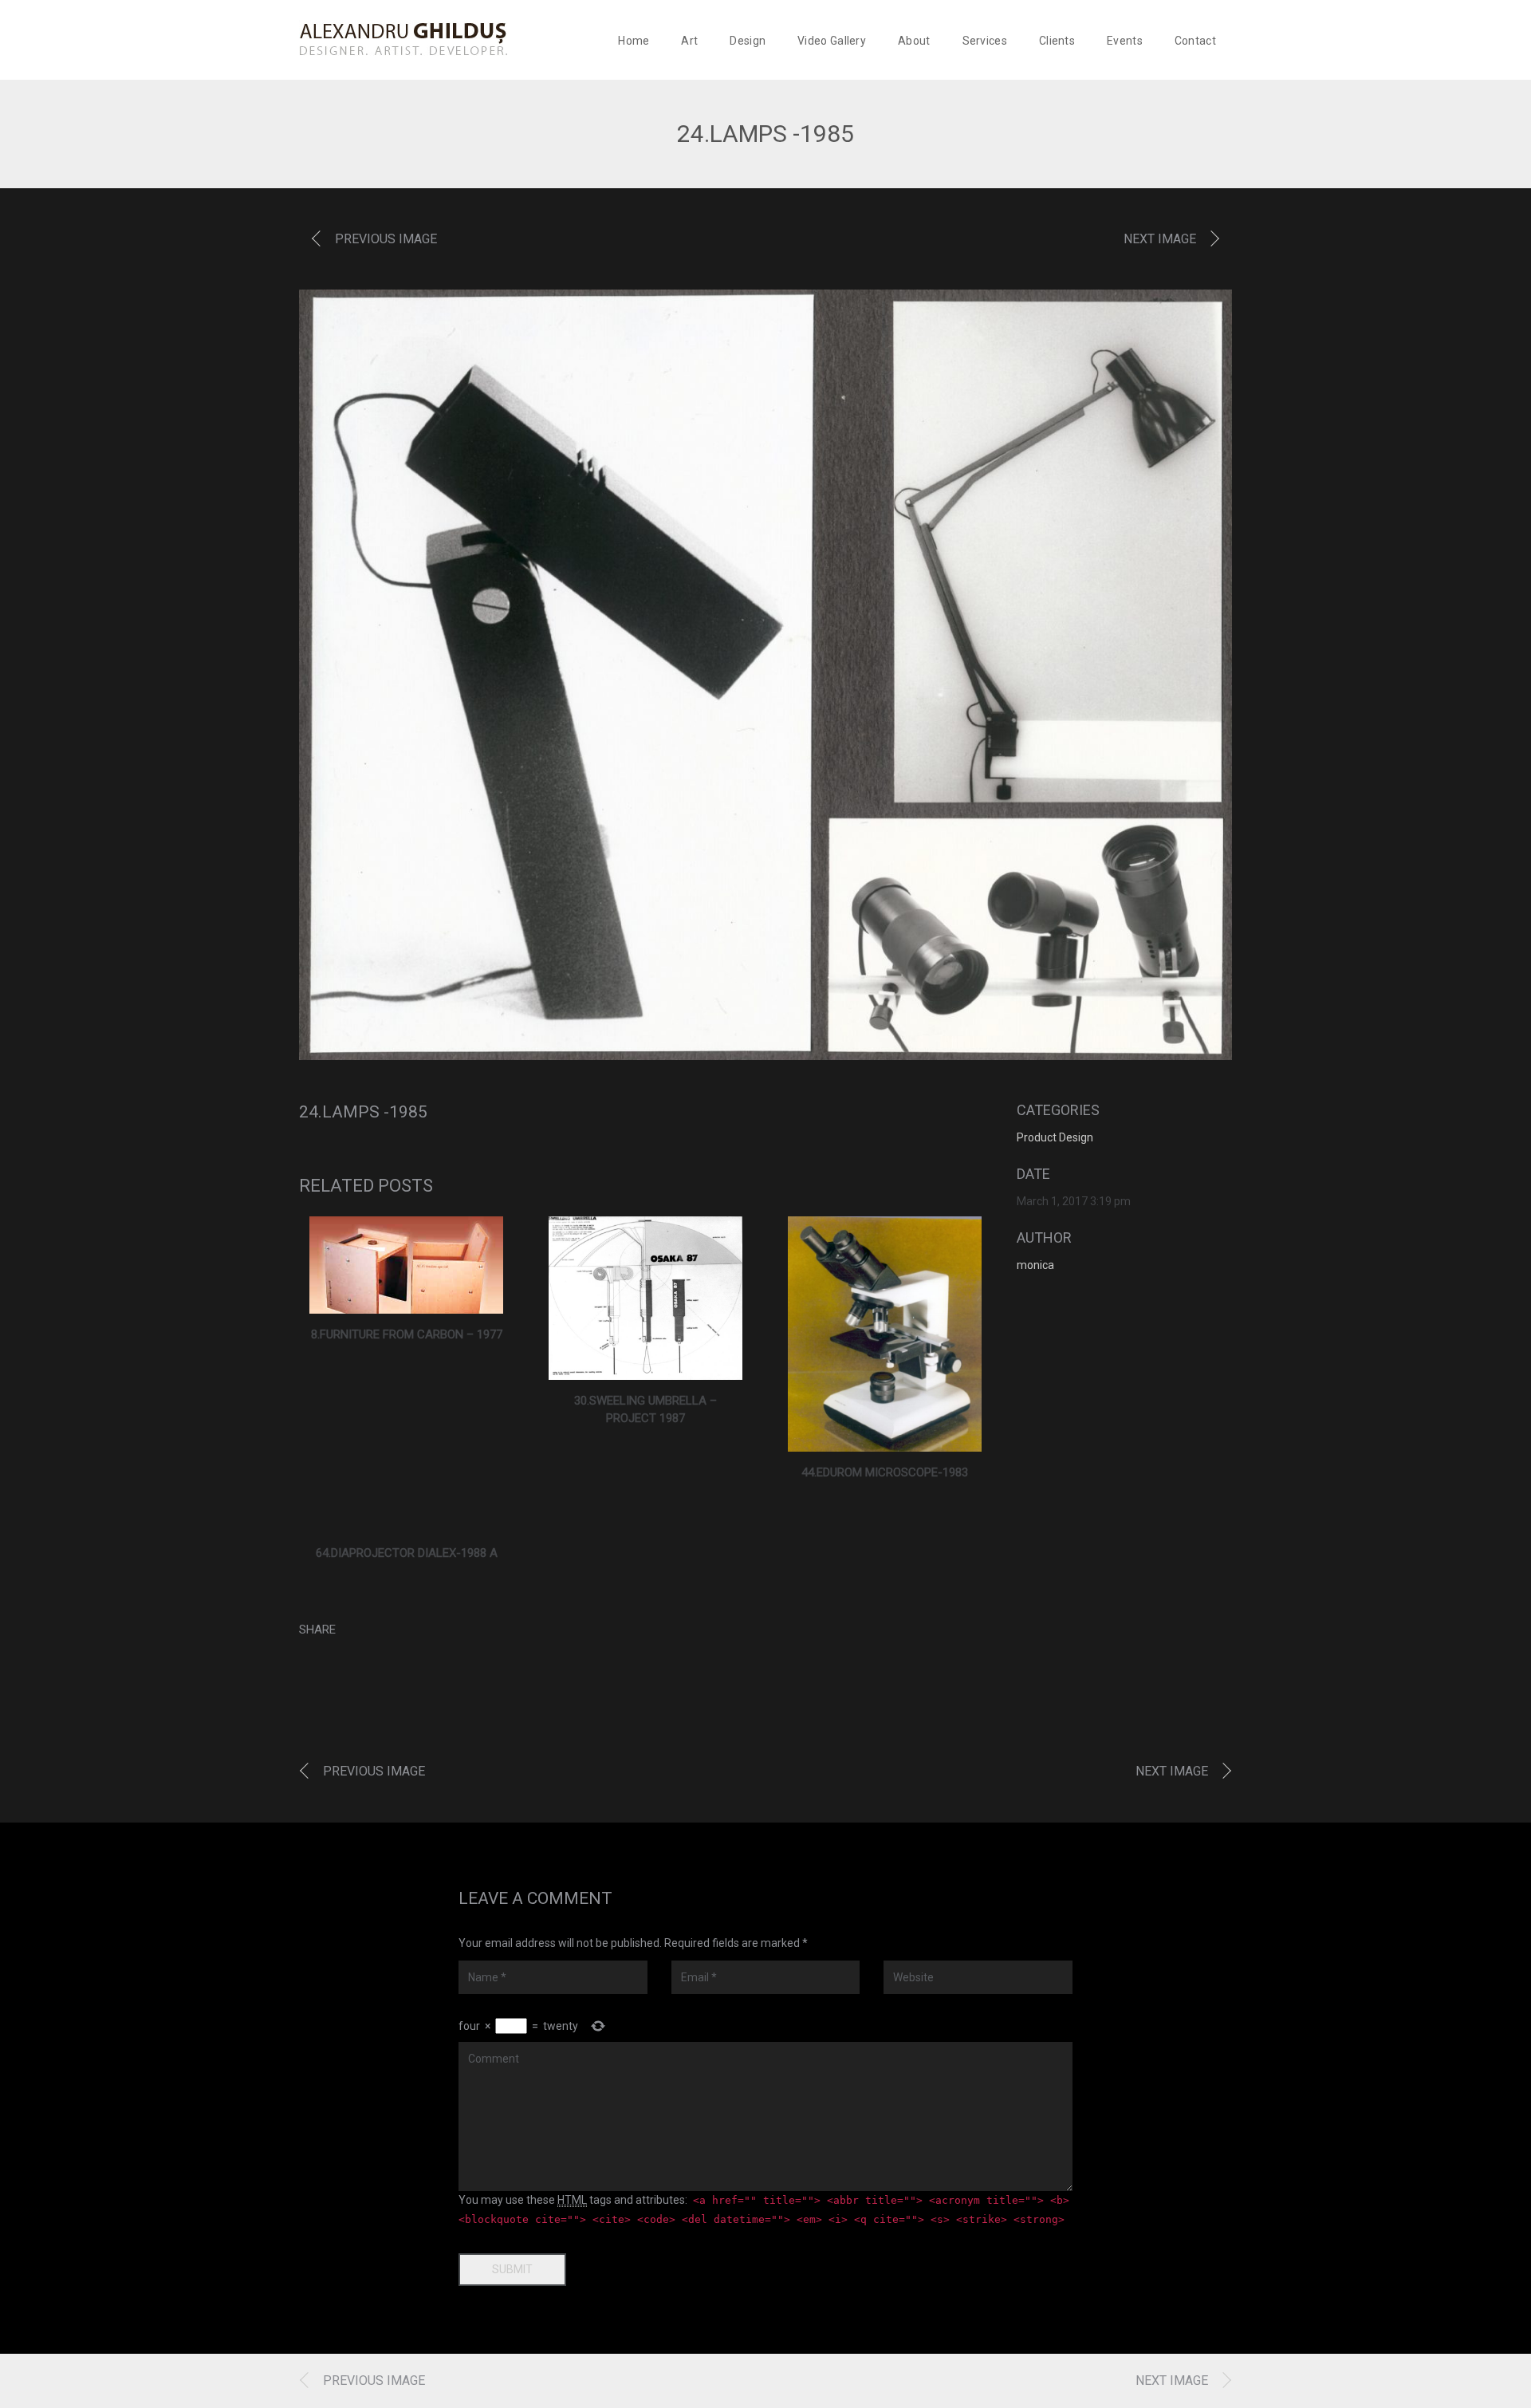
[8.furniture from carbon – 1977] (406, 1265)
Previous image (386, 239)
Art (689, 41)
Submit (512, 2269)
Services (985, 41)
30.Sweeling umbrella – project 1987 (645, 1410)
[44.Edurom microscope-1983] (885, 1334)
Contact (1195, 41)
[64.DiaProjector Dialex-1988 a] (407, 1523)
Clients (1057, 41)
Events (1125, 41)
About (914, 41)
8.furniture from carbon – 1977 (407, 1334)
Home (634, 41)
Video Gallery (832, 41)
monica (1035, 1265)
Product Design (1055, 1137)
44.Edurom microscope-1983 (885, 1472)
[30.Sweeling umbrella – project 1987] (645, 1298)
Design (748, 41)
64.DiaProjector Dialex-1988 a (407, 1553)
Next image (1160, 239)
